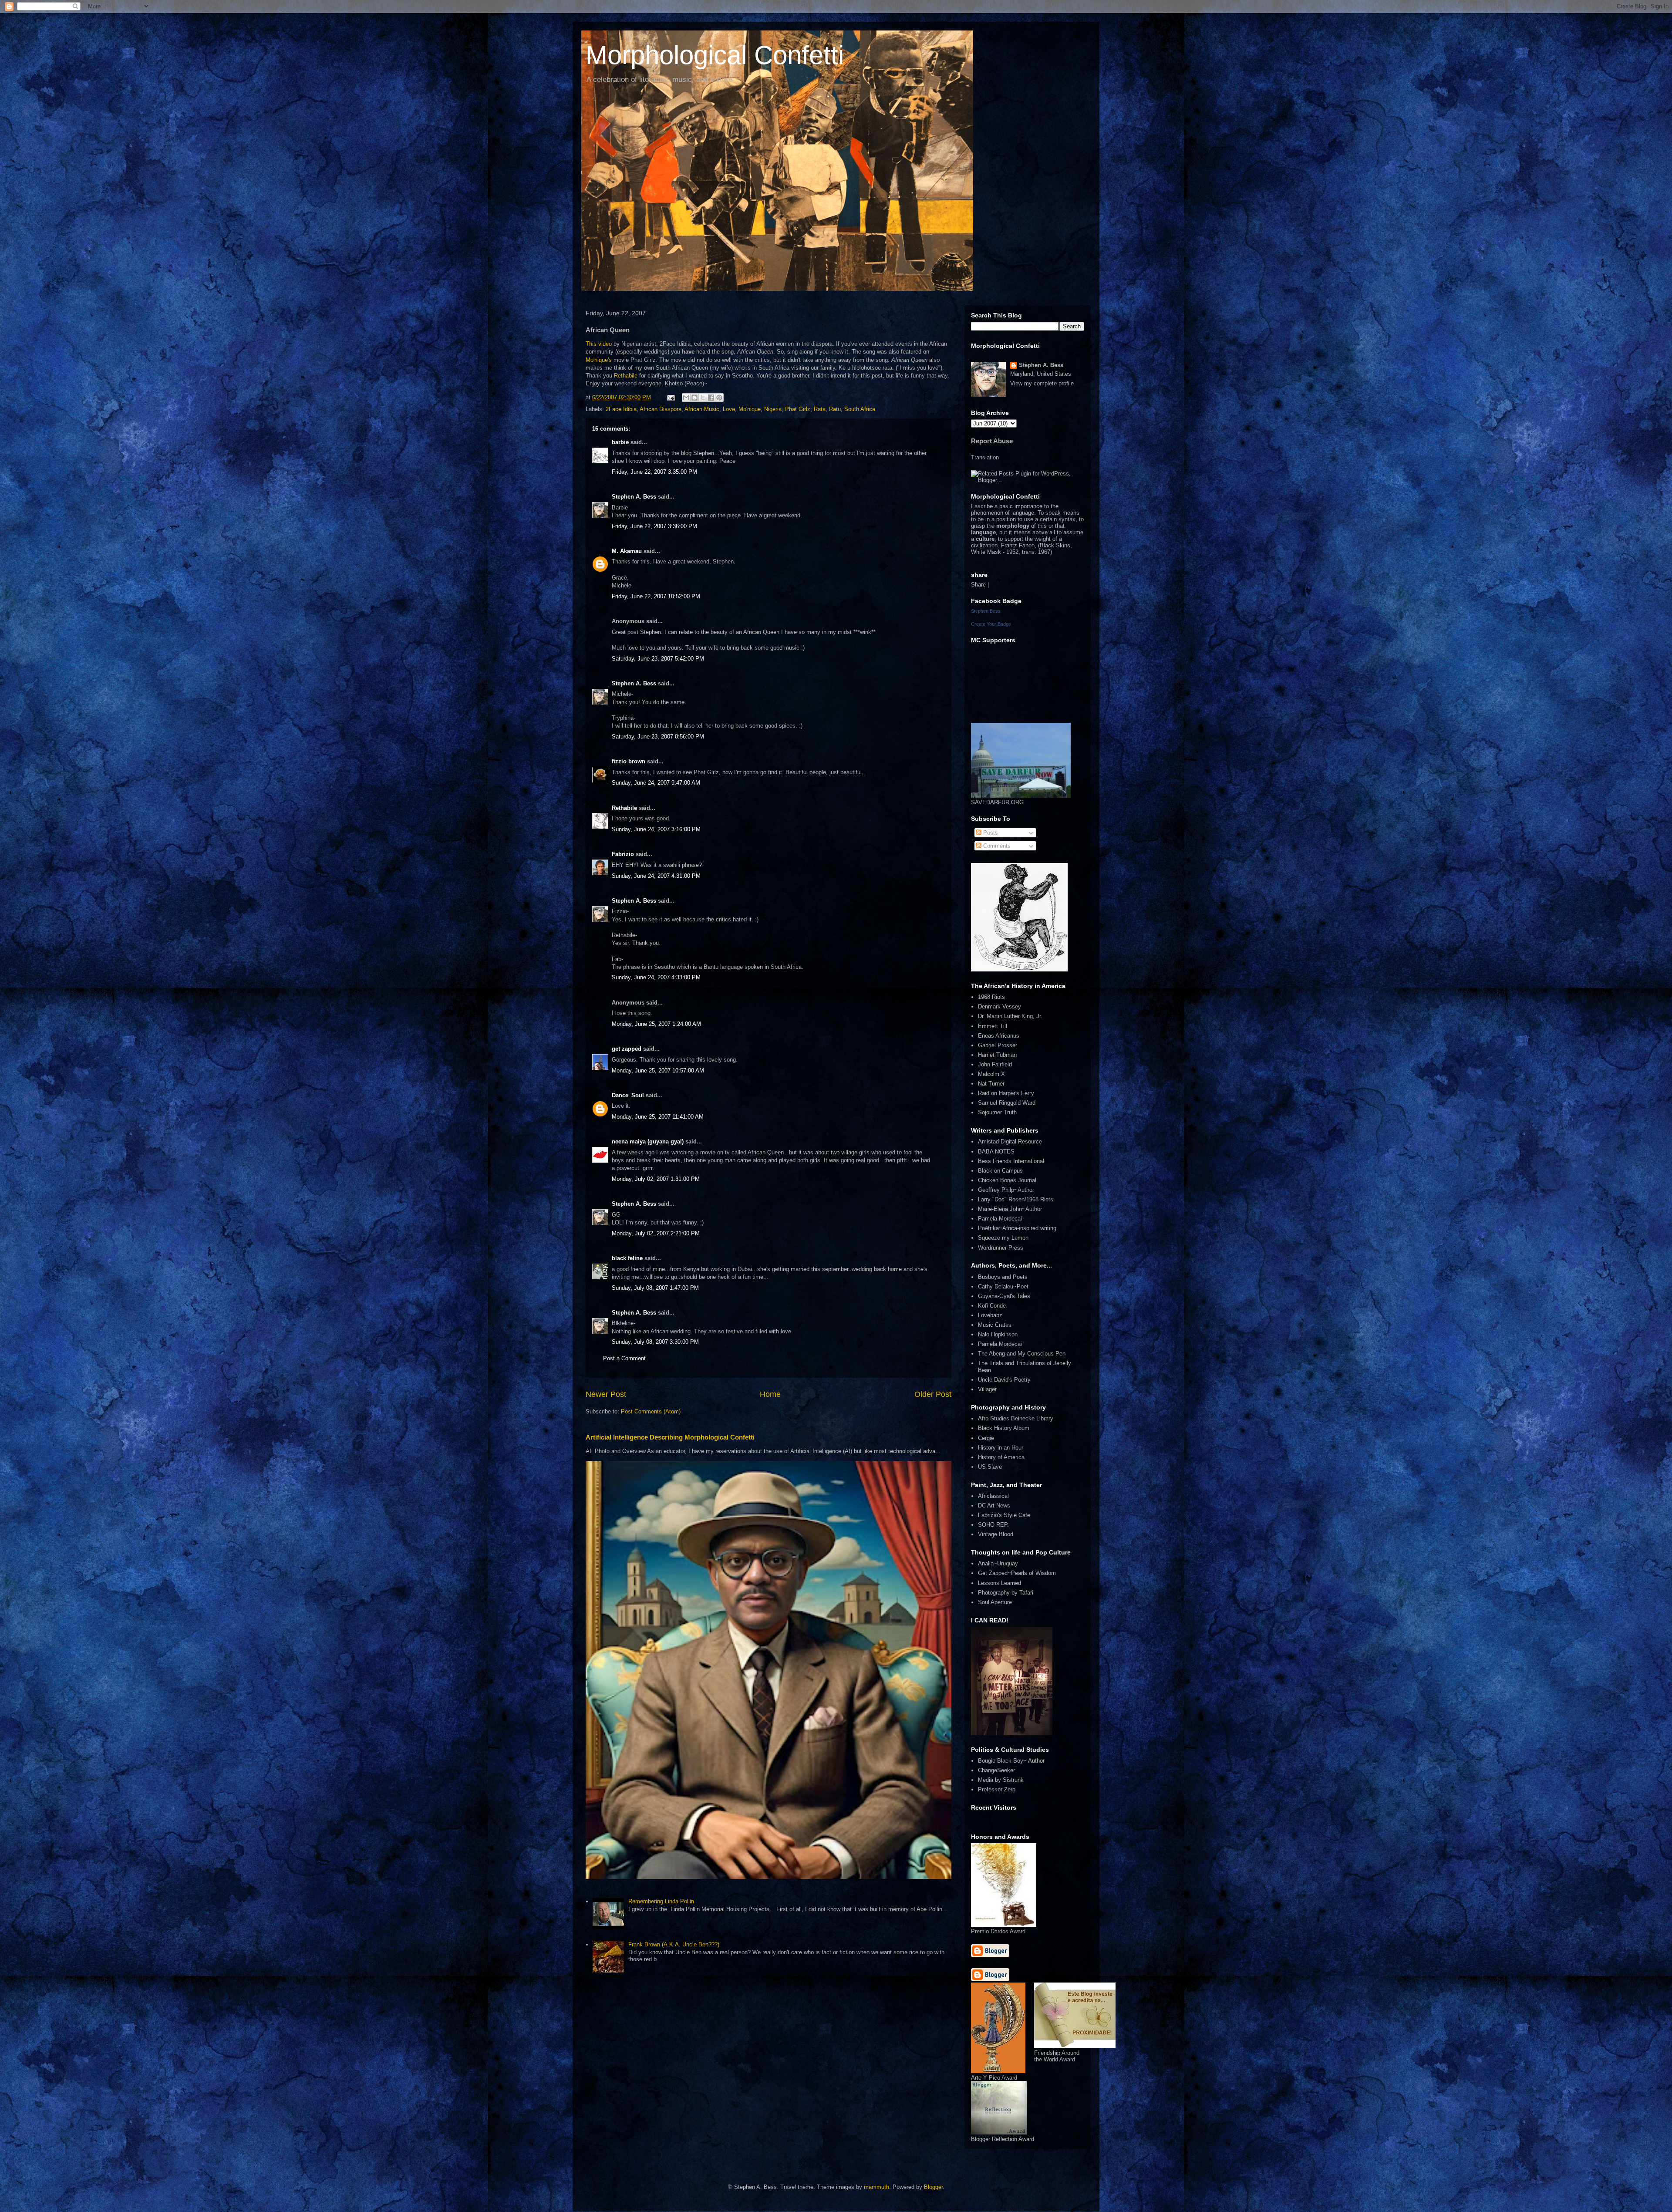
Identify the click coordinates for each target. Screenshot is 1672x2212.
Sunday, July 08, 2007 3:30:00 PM (655, 1342)
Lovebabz (990, 1315)
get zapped (627, 1049)
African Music (702, 409)
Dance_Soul (628, 1095)
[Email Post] (670, 397)
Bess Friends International (1011, 1161)
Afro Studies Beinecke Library (1016, 1418)
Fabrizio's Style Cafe (1004, 1515)
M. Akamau (627, 551)
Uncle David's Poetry (1004, 1380)
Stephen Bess (986, 611)
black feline (627, 1258)
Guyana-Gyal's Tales (1004, 1296)
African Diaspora (661, 409)
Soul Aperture (995, 1602)
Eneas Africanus (999, 1036)
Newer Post (606, 1394)
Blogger (933, 2187)
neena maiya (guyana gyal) (648, 1141)
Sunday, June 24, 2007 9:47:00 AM (656, 783)
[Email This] (686, 398)
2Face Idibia (621, 409)
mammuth (876, 2187)
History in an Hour (1001, 1448)
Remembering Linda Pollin (661, 1901)
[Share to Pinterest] (719, 398)
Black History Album (1004, 1428)
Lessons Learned (999, 1583)
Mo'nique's (599, 360)
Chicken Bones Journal (1007, 1180)
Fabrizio (623, 854)
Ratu (835, 409)
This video (600, 344)
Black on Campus (1000, 1171)
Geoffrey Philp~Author (1006, 1190)
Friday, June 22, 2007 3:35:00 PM (654, 472)
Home (770, 1394)
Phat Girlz (798, 409)
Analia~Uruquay (998, 1563)
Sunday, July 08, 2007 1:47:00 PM (655, 1288)
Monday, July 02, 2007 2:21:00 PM (656, 1233)
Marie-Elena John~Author (1010, 1209)
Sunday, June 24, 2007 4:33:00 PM (656, 977)
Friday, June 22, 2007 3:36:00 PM (654, 526)
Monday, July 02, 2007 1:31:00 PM (656, 1179)
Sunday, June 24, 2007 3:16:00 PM (656, 829)
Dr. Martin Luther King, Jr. (1010, 1016)
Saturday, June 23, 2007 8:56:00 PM (658, 737)
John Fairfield (995, 1064)
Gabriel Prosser (998, 1045)
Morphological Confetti (715, 55)
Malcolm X (991, 1074)
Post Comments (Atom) (651, 1411)
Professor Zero (997, 1789)
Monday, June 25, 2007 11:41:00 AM (658, 1117)
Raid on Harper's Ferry (1006, 1093)
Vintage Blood (996, 1534)
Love (729, 409)
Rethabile (626, 376)
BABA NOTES (996, 1152)
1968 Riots (991, 997)
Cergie (986, 1438)
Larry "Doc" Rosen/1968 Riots (1016, 1199)
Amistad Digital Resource (1010, 1141)
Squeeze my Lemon (1003, 1238)
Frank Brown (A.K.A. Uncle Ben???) (674, 1944)
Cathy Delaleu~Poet (1003, 1286)
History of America (1001, 1457)
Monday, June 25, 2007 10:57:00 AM (658, 1071)
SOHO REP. (993, 1525)
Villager (987, 1389)
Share (978, 585)
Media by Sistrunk (1001, 1780)
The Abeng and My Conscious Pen (1022, 1354)
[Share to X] (703, 398)
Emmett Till (993, 1026)
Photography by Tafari (1006, 1593)
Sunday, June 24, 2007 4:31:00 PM (656, 876)
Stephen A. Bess (634, 497)
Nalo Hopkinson (998, 1334)
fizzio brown (629, 761)
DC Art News (994, 1506)
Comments (996, 846)
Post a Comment (624, 1358)
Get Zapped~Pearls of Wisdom (1017, 1573)
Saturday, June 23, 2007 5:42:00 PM (658, 659)
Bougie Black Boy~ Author (1011, 1761)
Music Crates (995, 1325)
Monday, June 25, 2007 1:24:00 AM (656, 1024)
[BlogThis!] (694, 398)
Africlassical (993, 1496)
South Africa (860, 409)
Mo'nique (750, 409)
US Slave (990, 1467)
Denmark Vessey (999, 1007)
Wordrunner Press (1001, 1248)
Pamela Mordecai (1000, 1219)
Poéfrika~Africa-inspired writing (1017, 1228)
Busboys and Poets (1003, 1277)
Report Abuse (992, 441)
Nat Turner (991, 1084)
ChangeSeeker (996, 1770)
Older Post (933, 1394)
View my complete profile (1042, 383)
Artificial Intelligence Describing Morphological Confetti (670, 1437)
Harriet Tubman (997, 1055)
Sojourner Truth (997, 1112)
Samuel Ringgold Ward (1007, 1103)
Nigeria (773, 409)
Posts (990, 833)
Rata (820, 409)
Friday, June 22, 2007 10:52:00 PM (656, 596)
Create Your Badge (991, 624)
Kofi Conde (992, 1306)
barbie (620, 442)
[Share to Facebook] (711, 398)
